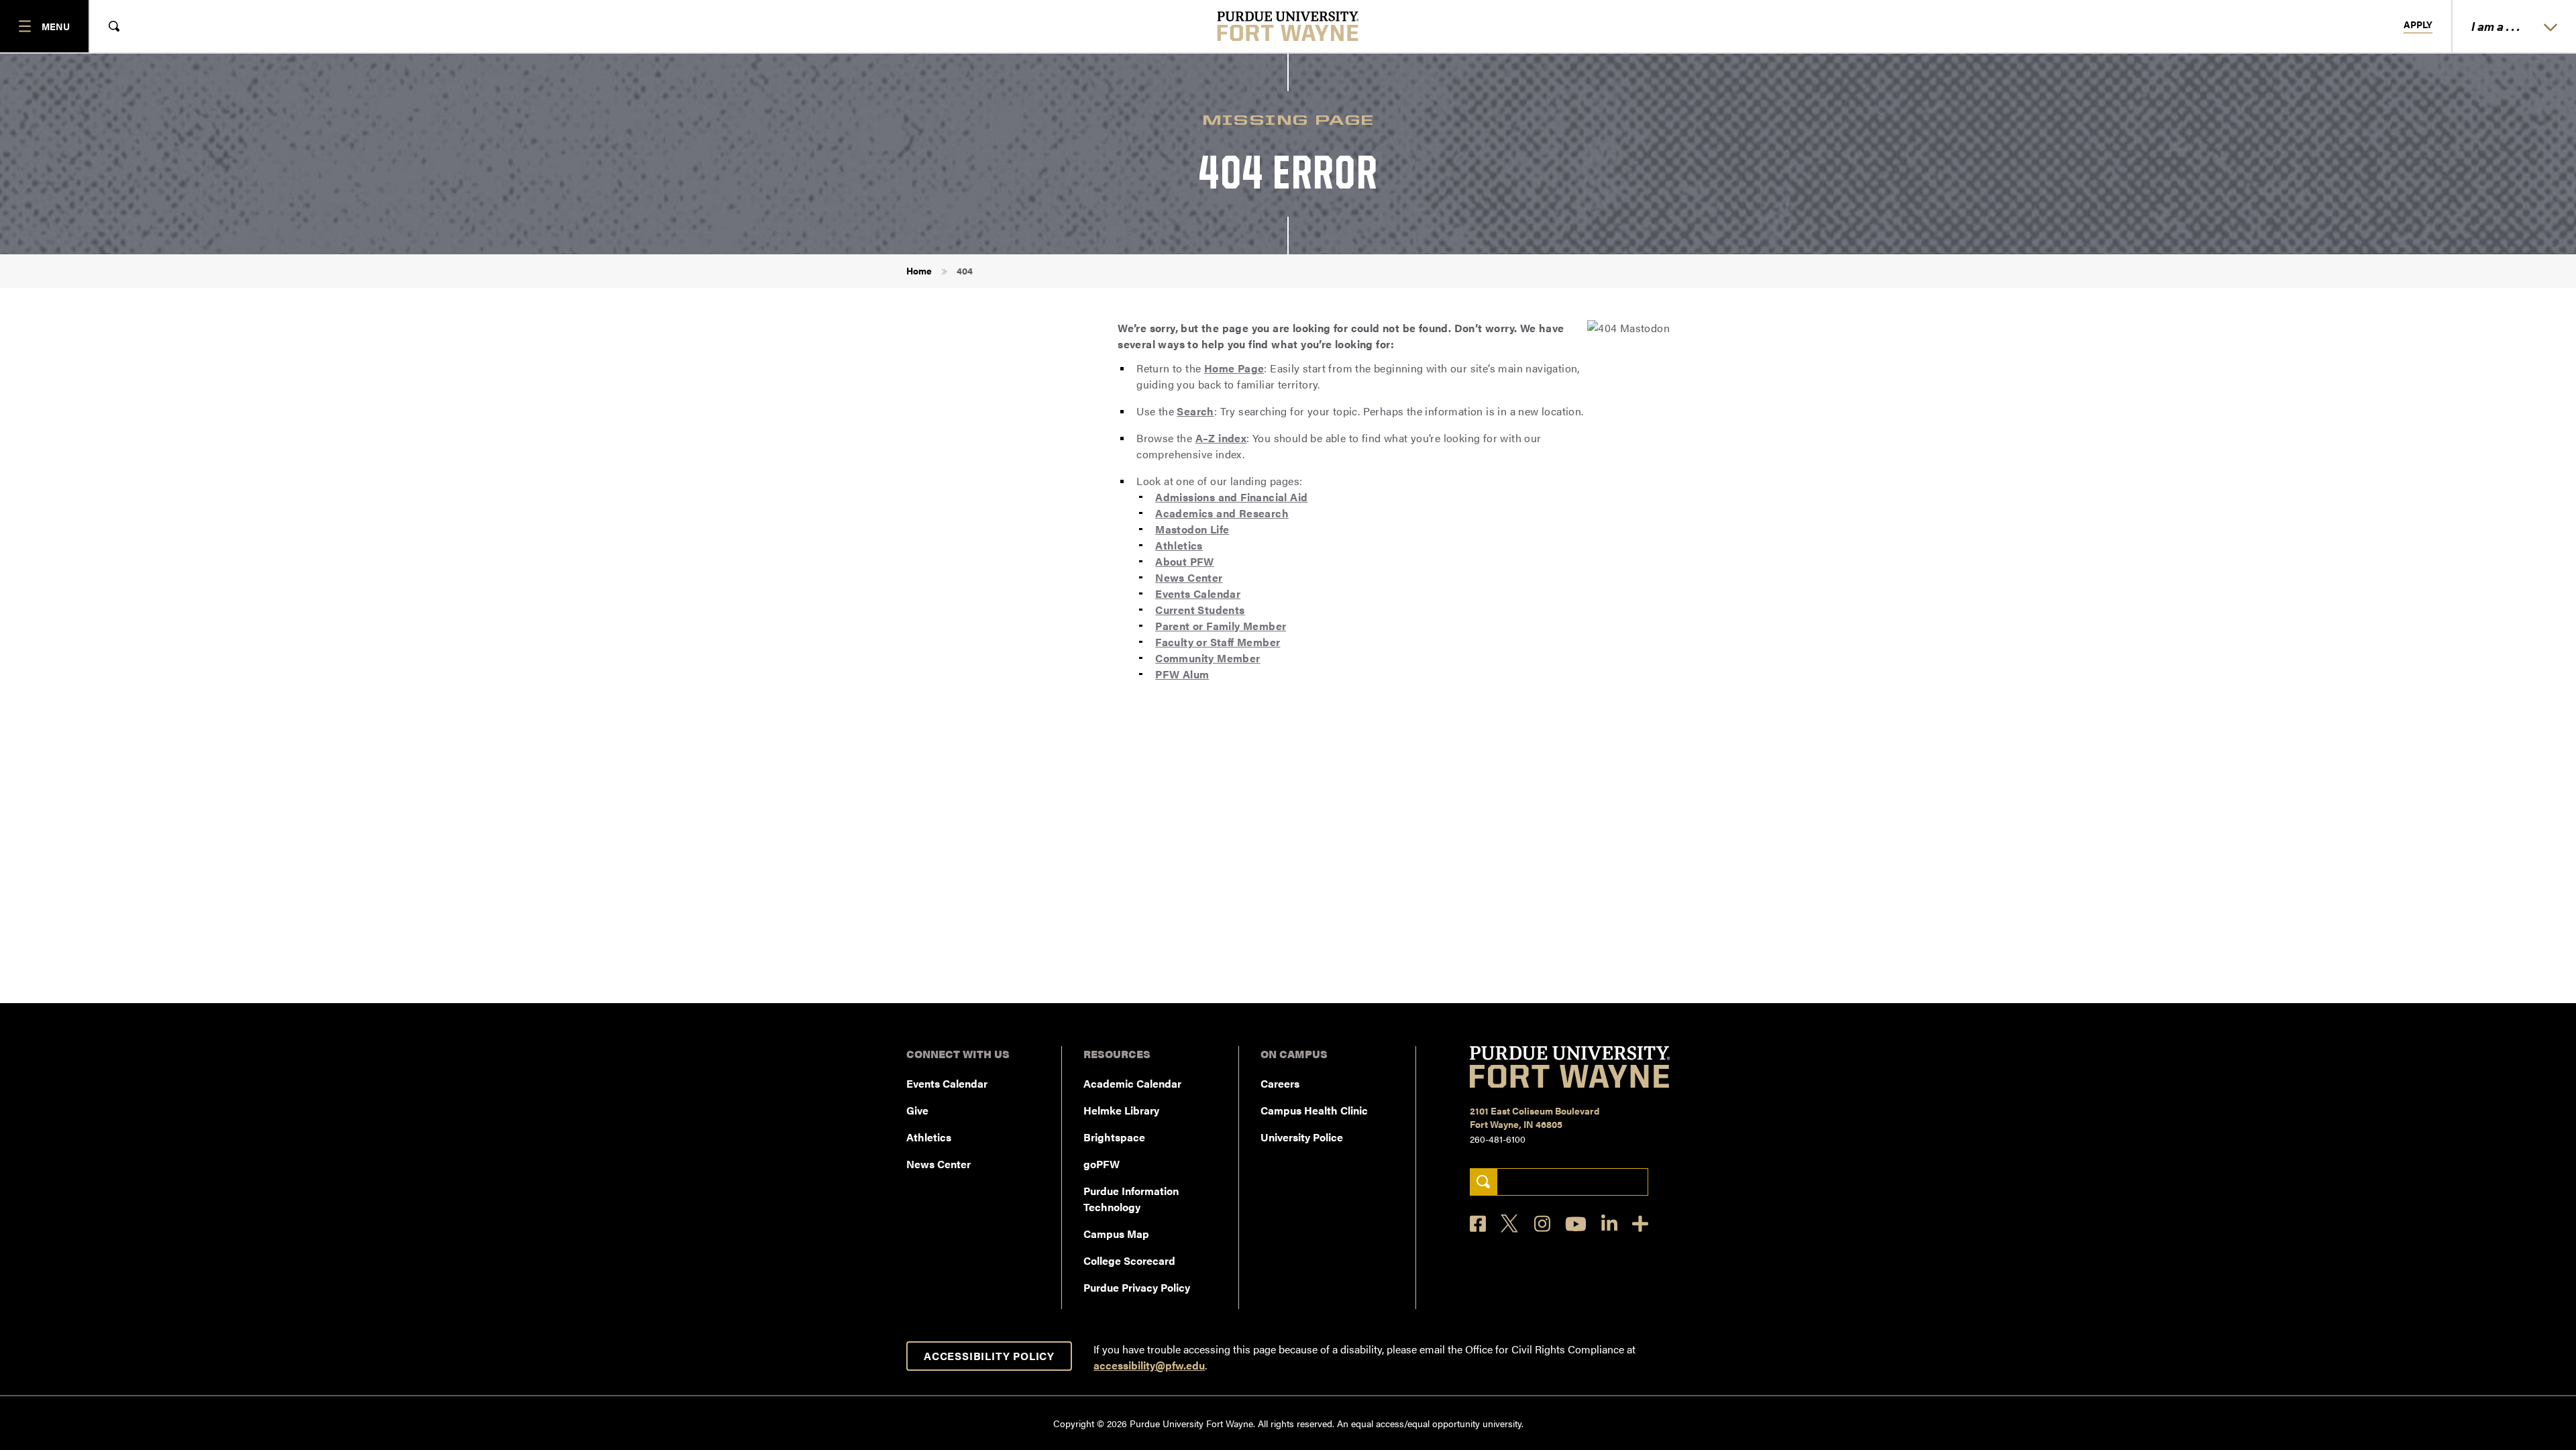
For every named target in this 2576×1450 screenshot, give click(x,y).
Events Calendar (1198, 593)
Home (919, 270)
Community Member (1207, 658)
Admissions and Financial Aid (1231, 497)
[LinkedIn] (1609, 1224)
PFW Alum (1182, 674)
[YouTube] (1576, 1224)
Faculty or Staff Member (1218, 642)
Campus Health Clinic (1314, 1110)
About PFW (1185, 561)
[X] (1510, 1224)
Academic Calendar (1132, 1083)
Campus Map (1116, 1234)
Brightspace (1114, 1137)
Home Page (1234, 368)
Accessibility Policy (989, 1356)
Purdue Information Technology (1131, 1199)
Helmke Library (1121, 1110)
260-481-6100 (1498, 1139)
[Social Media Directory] (1640, 1224)
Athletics (1179, 545)
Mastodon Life (1192, 529)
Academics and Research (1222, 513)
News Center (1189, 577)
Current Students (1200, 610)
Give (917, 1110)
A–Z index (1221, 438)
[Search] (1484, 1182)
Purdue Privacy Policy (1137, 1287)
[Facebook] (1478, 1224)
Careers (1280, 1083)
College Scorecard (1129, 1260)
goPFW (1102, 1164)
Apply (2418, 25)
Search (1195, 411)
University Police (1302, 1137)
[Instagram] (1542, 1224)
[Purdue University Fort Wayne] (1288, 26)
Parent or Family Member (1221, 626)
